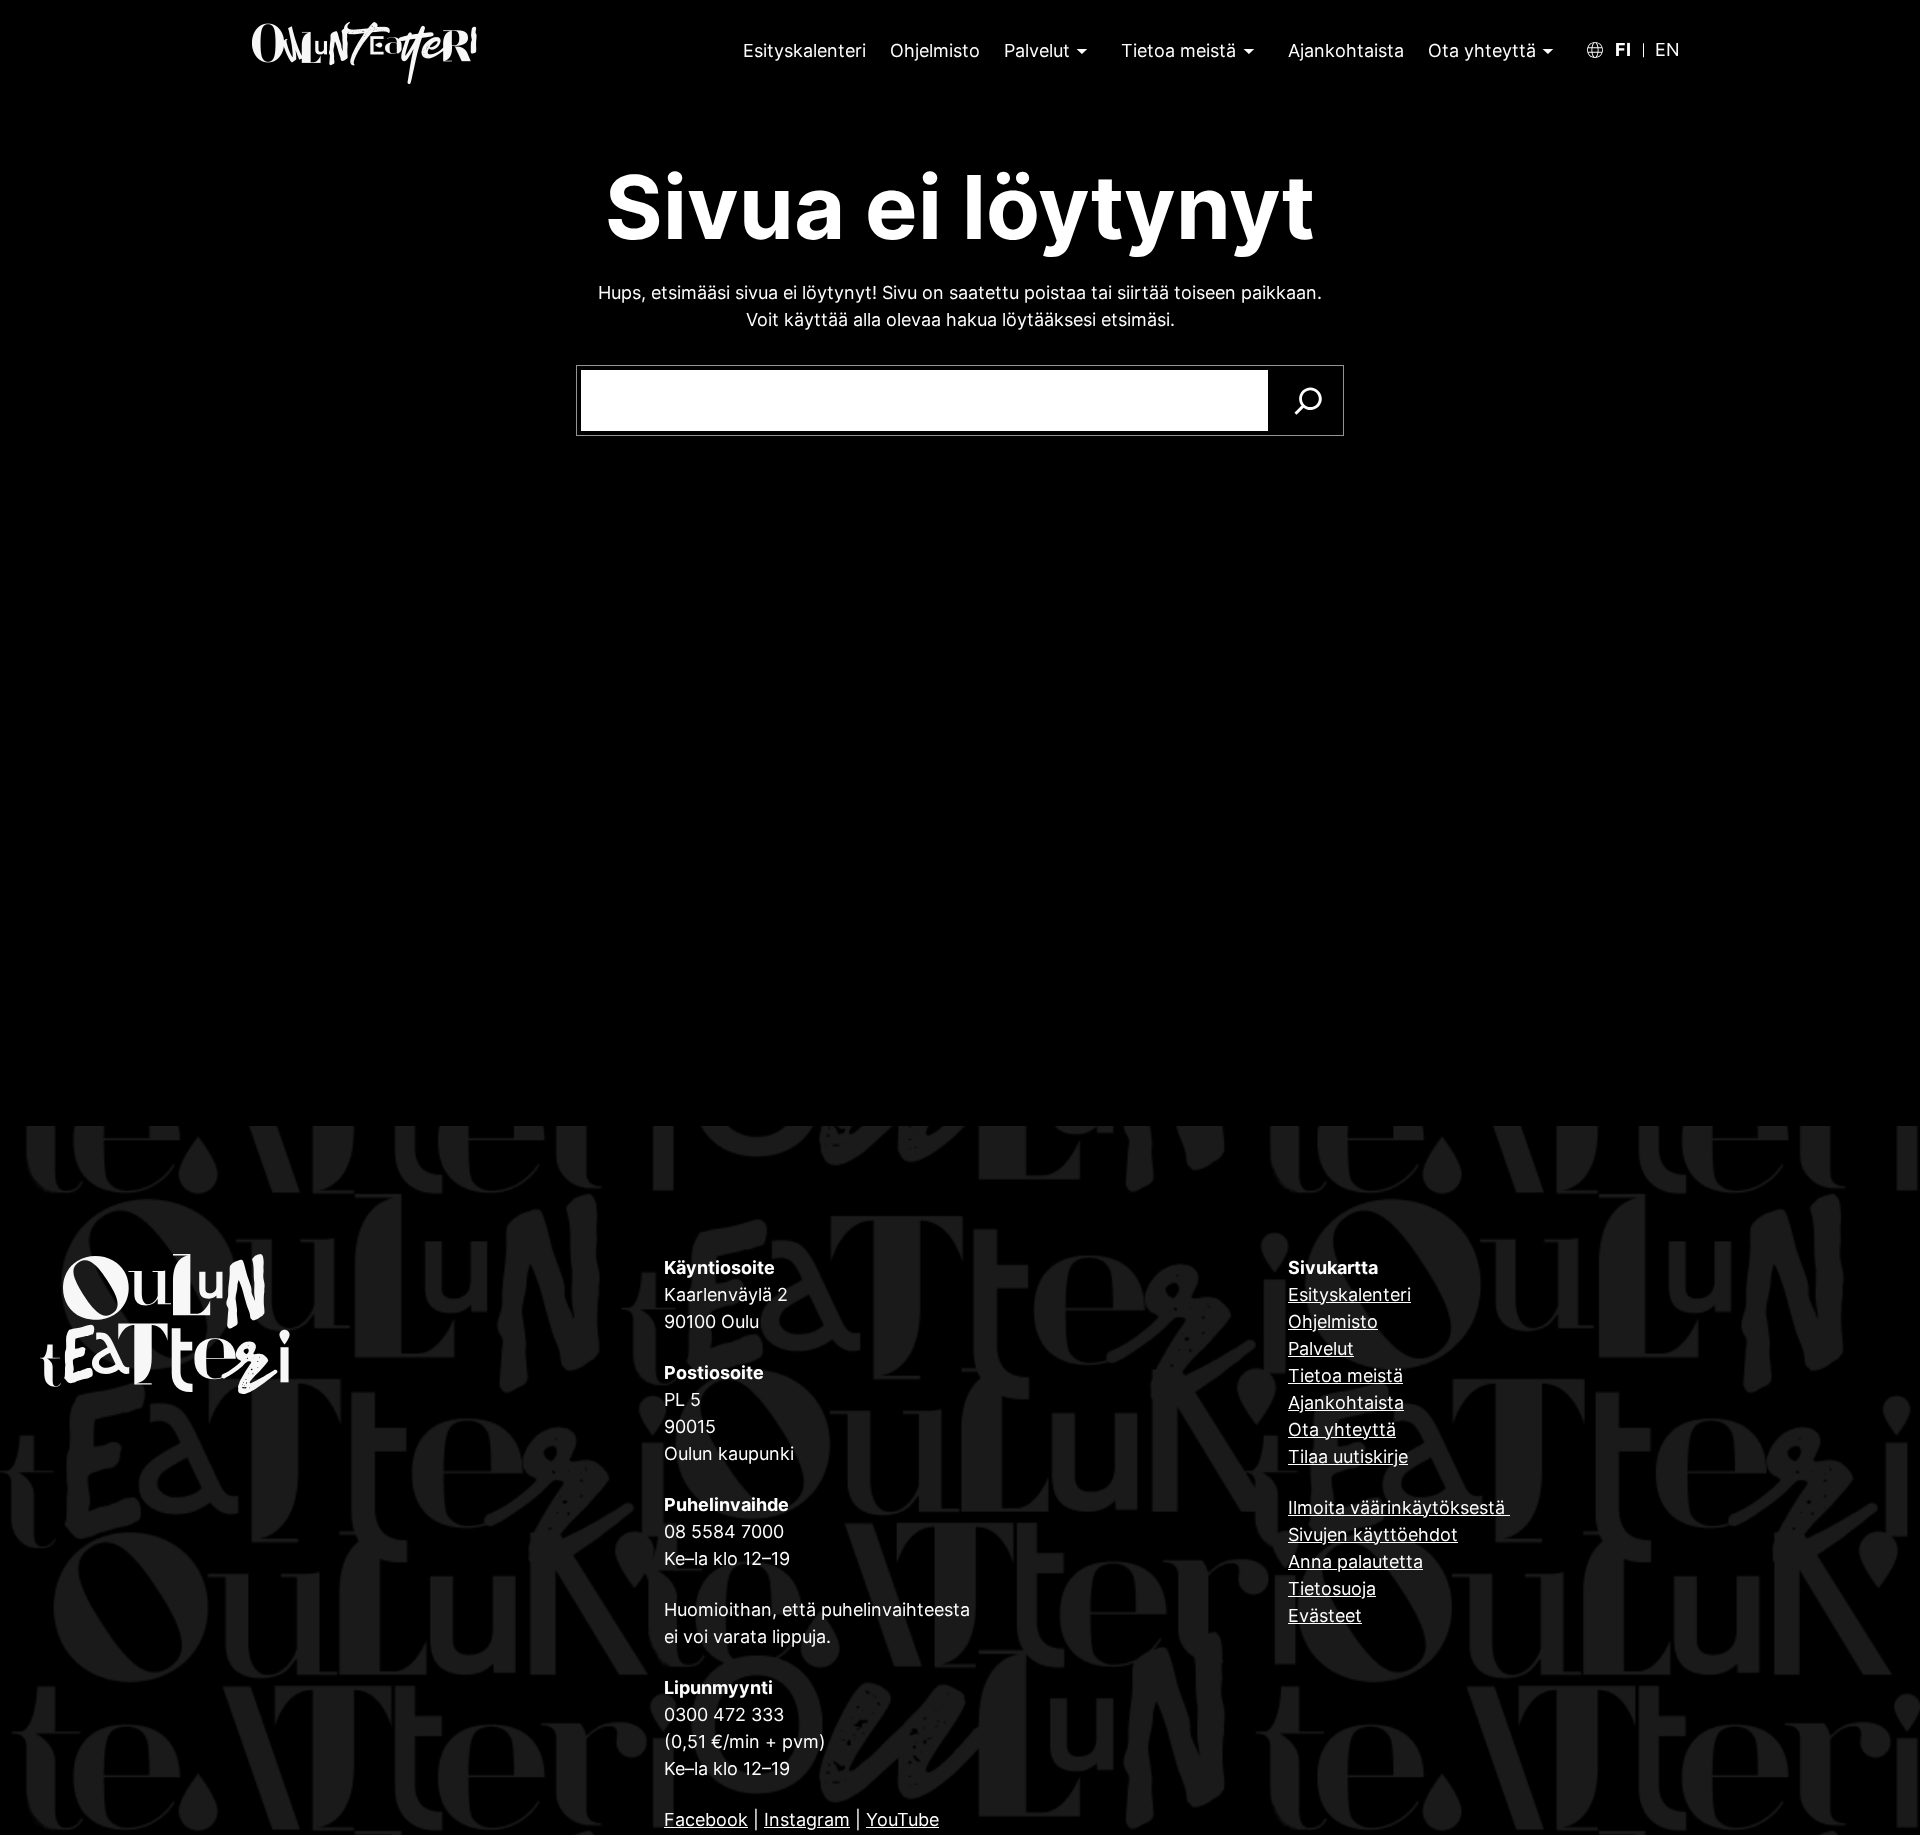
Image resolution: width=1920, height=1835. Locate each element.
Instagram (807, 1819)
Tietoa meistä (1178, 50)
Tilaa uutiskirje (1348, 1456)
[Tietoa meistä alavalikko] (1246, 50)
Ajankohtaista (1346, 1402)
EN (1667, 50)
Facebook (706, 1819)
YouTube (902, 1819)
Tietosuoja (1332, 1588)
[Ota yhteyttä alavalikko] (1545, 50)
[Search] (1308, 400)
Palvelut (1037, 50)
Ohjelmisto (1333, 1321)
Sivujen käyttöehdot (1373, 1534)
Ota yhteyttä (1482, 50)
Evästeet (1325, 1615)
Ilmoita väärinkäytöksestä (1399, 1507)
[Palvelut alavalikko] (1080, 50)
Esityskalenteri (1349, 1294)
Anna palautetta (1355, 1561)
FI (1623, 50)
